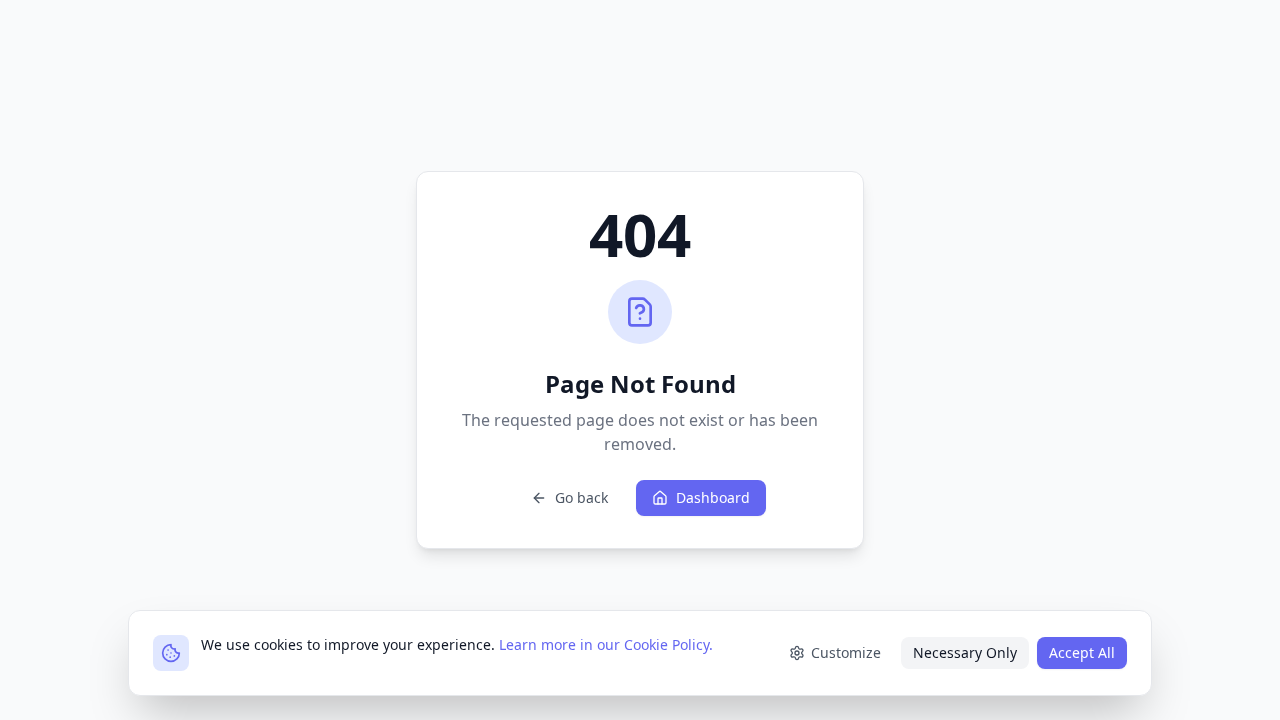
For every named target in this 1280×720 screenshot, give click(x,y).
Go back (581, 497)
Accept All (1082, 652)
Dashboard (713, 497)
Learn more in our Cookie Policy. (606, 644)
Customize (846, 652)
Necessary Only (965, 652)
